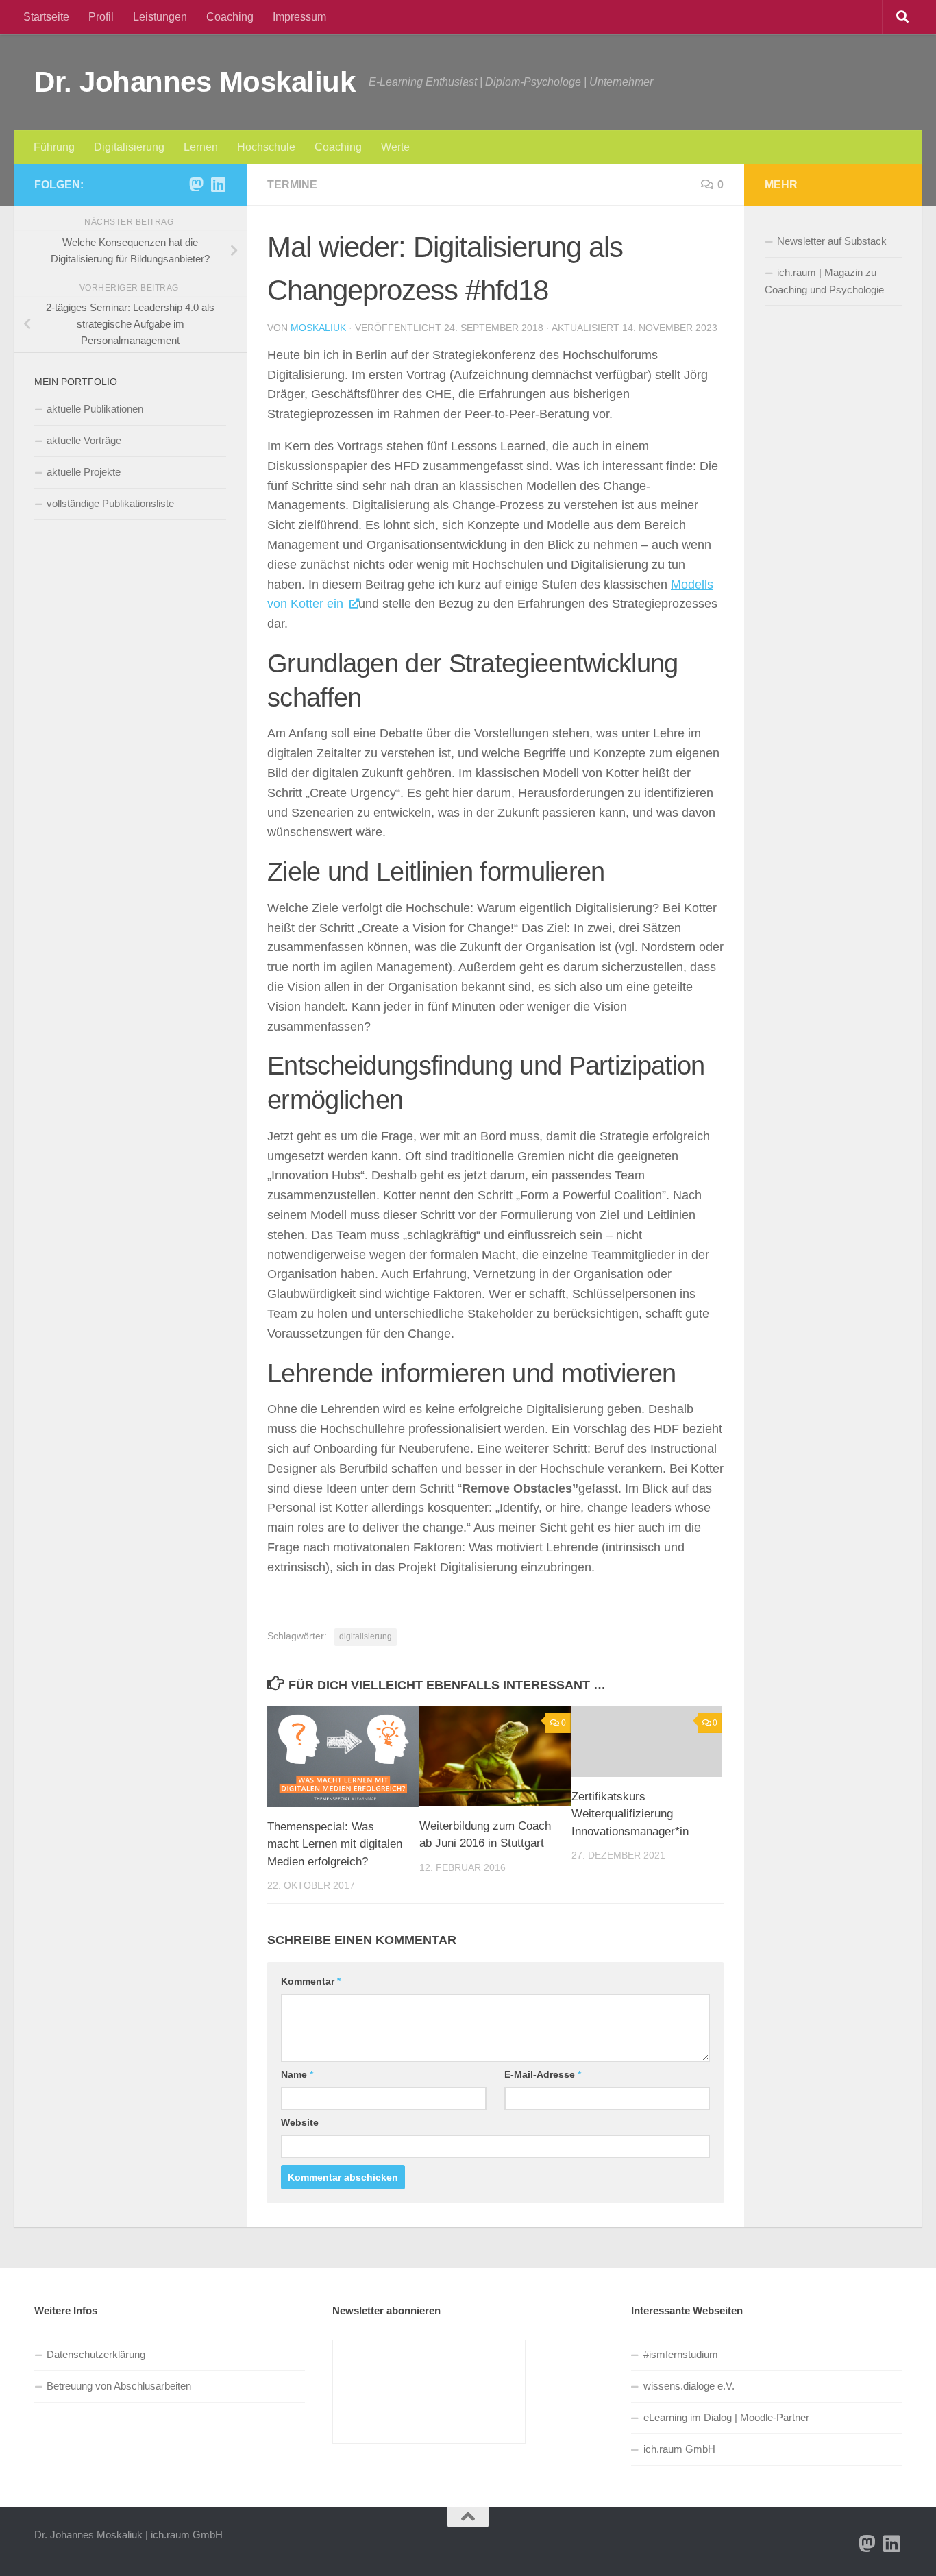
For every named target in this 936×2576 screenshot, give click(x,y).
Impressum (299, 17)
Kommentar (311, 1981)
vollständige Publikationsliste (110, 503)
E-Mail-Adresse (543, 2074)
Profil (101, 17)
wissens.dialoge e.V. (689, 2386)
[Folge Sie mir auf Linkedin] (218, 184)
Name (297, 2074)
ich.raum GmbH (679, 2449)
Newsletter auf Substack (832, 241)
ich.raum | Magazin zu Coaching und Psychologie (824, 281)
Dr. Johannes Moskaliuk (195, 82)
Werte (395, 147)
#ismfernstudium (681, 2354)
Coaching (230, 17)
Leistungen (160, 17)
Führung (54, 147)
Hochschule (266, 147)
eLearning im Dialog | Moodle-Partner (726, 2417)
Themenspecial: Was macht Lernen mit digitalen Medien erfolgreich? (335, 1844)
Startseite (46, 17)
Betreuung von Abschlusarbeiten (119, 2386)
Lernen (201, 147)
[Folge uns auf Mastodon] (196, 184)
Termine (292, 185)
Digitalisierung (129, 147)
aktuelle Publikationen (95, 409)
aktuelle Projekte (84, 472)
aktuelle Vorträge (84, 440)
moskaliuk (318, 328)
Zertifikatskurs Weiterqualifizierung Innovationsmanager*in (630, 1814)
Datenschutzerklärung (96, 2354)
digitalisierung (366, 1636)
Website (300, 2122)
